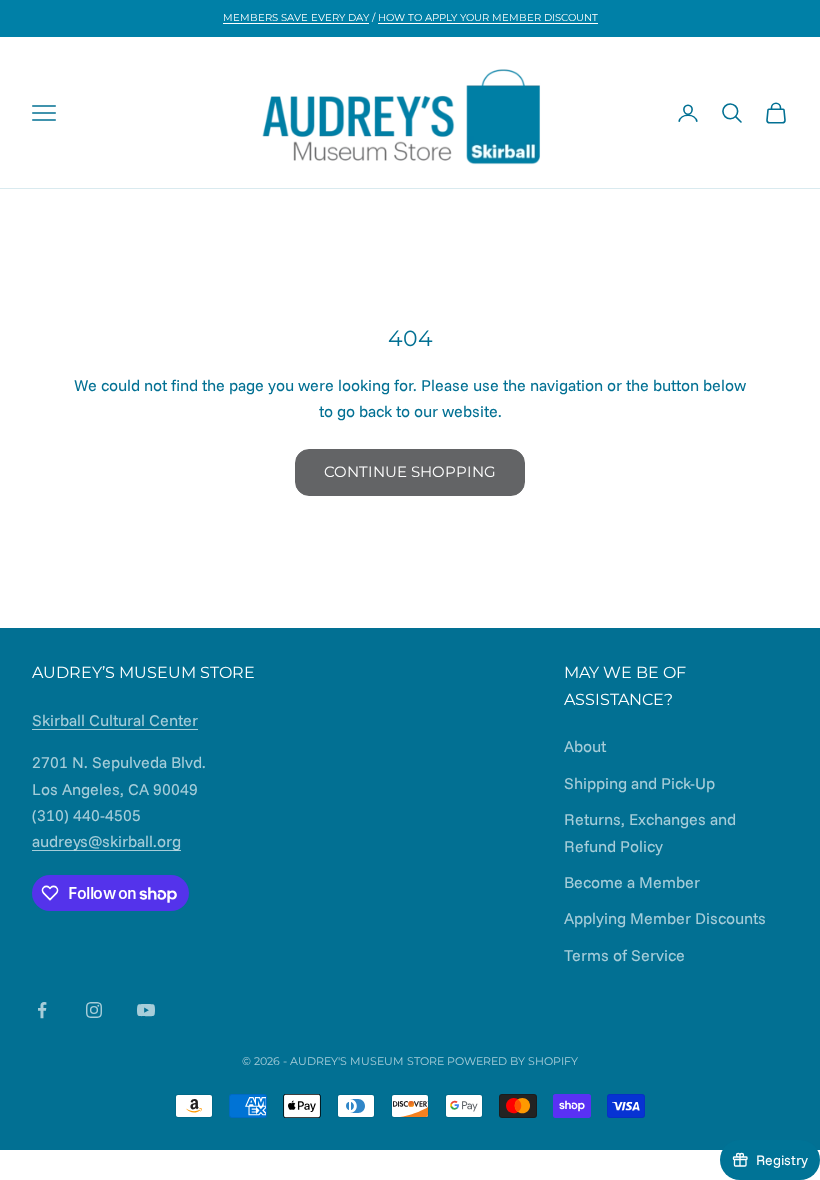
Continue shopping (410, 471)
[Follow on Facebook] (42, 1010)
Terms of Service (624, 955)
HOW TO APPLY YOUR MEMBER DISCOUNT (488, 17)
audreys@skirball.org (106, 841)
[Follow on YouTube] (146, 1010)
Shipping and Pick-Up (639, 783)
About (585, 746)
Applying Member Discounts (665, 918)
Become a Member (632, 882)
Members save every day (296, 17)
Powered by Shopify (512, 1061)
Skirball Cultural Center (115, 720)
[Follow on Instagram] (94, 1010)
